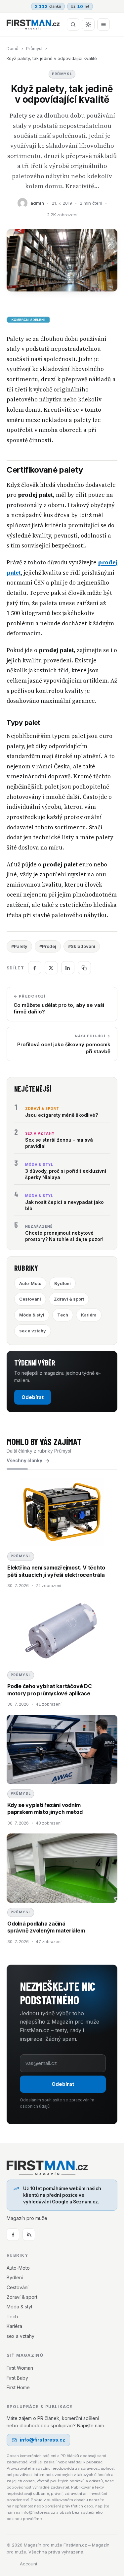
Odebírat (33, 1397)
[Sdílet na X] (51, 968)
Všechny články (24, 1461)
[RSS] (29, 2235)
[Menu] (103, 25)
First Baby (17, 2378)
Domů (13, 48)
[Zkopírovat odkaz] (84, 968)
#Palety (19, 946)
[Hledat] (73, 25)
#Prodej (48, 946)
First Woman (20, 2368)
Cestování (30, 1299)
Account (29, 2564)
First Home (18, 2387)
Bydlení (62, 1283)
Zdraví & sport (69, 1299)
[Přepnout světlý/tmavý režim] (88, 25)
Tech (63, 1315)
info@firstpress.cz (42, 2440)
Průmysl (34, 48)
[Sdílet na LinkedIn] (68, 968)
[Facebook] (13, 2235)
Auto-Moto (30, 1283)
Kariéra (89, 1315)
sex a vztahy (33, 1331)
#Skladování (82, 946)
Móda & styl (32, 1315)
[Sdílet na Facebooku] (35, 968)
